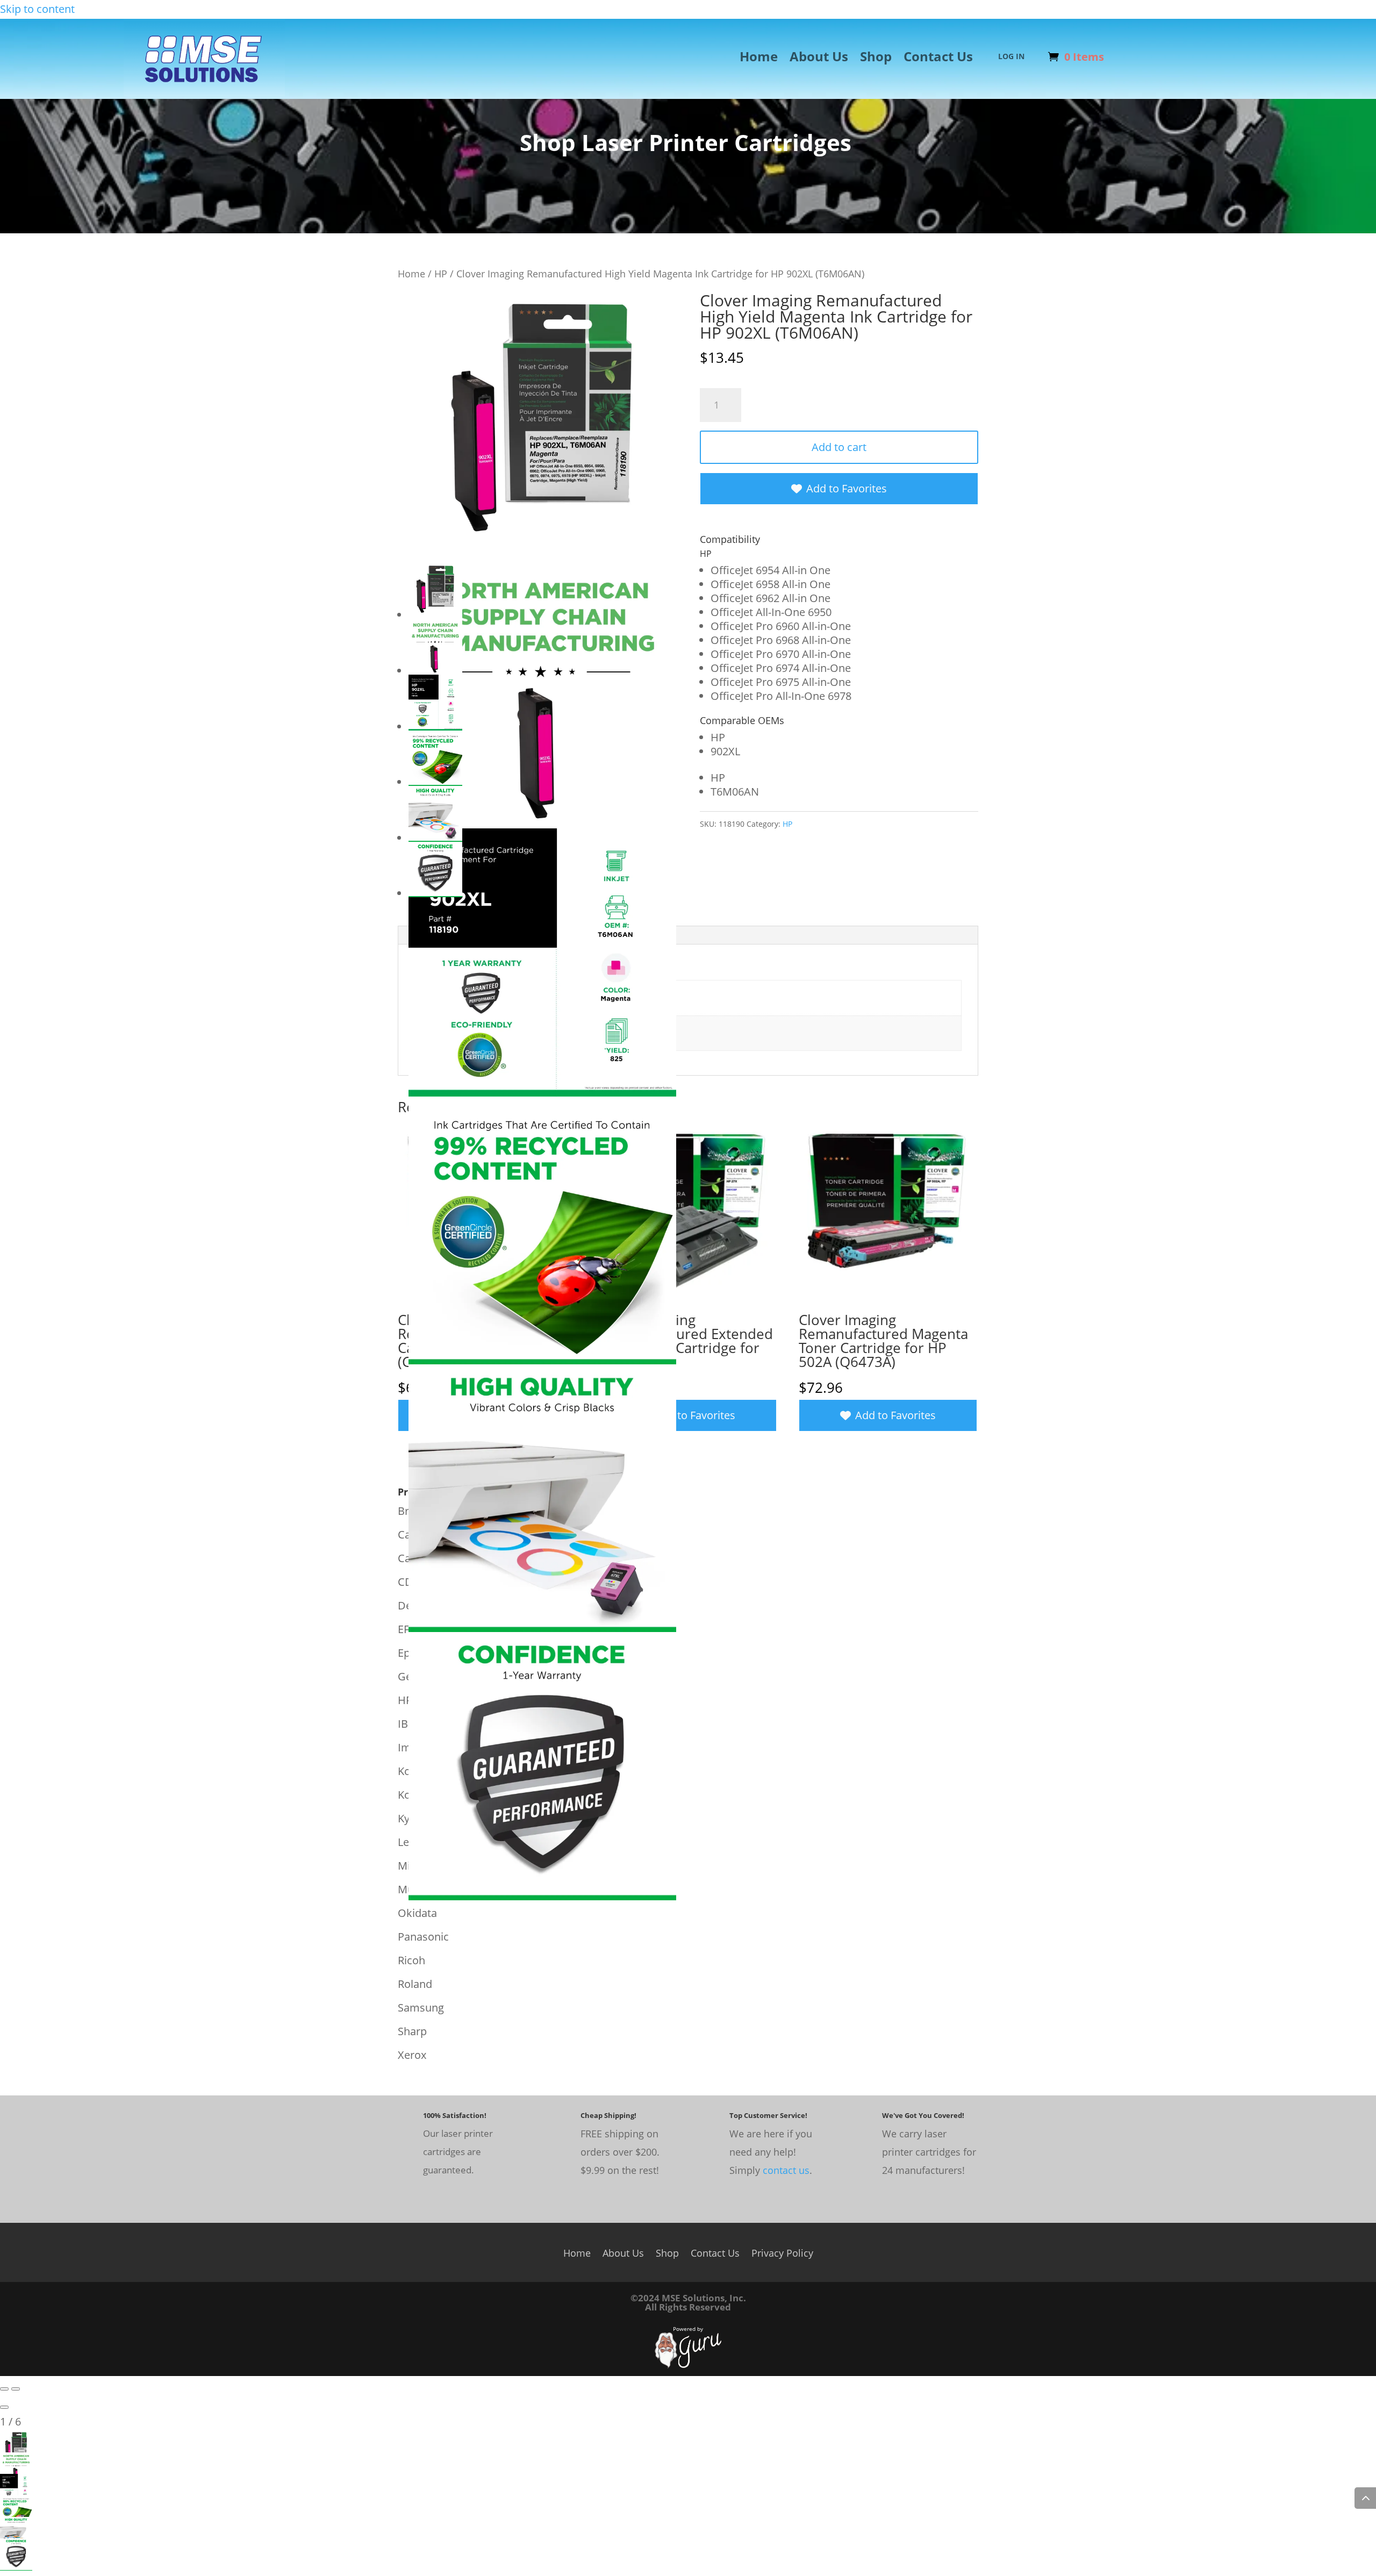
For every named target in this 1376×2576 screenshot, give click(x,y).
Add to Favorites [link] (847, 488)
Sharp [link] (412, 2031)
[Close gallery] (4, 2407)
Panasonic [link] (423, 1937)
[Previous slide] (4, 2389)
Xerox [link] (412, 2055)
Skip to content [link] (37, 9)
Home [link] (759, 59)
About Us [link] (819, 59)
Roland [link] (415, 1984)
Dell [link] (407, 1605)
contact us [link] (786, 2170)
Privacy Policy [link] (782, 2252)
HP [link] (441, 273)
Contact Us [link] (938, 59)
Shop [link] (876, 59)
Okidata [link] (417, 1913)
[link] (204, 93)
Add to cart (839, 447)
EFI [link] (405, 1629)
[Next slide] (16, 2389)
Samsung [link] (421, 2008)
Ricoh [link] (411, 1960)
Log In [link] (1011, 57)
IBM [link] (408, 1724)
